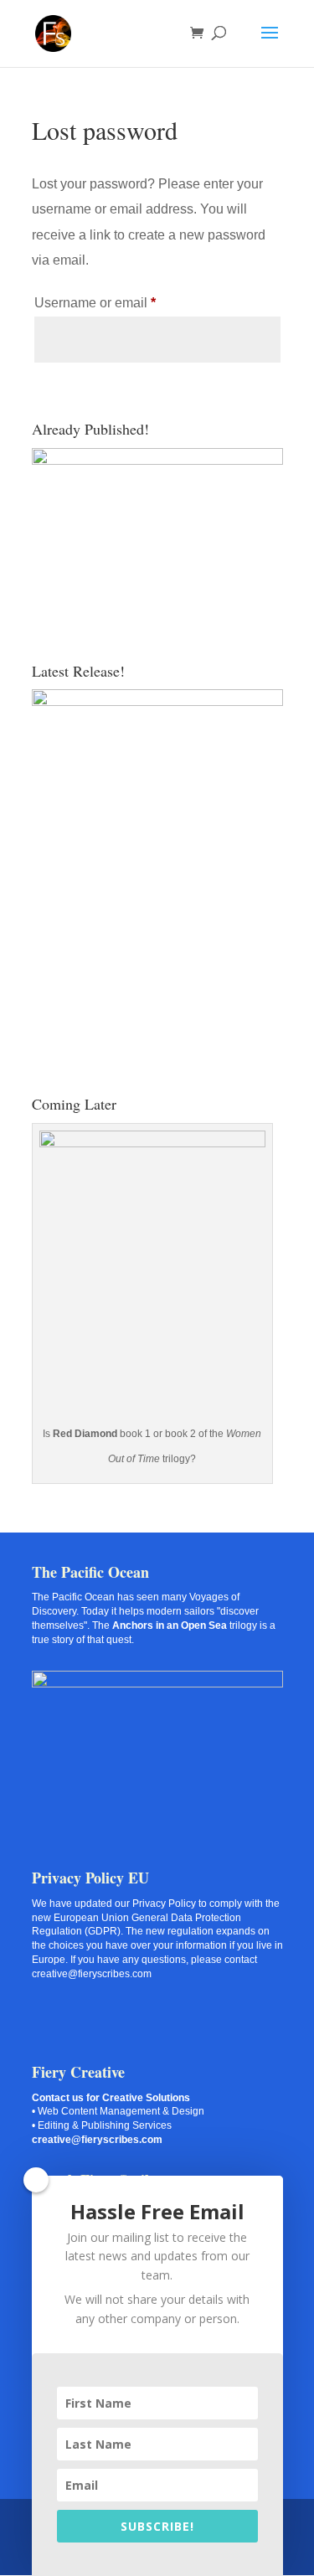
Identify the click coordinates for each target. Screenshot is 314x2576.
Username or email (122, 302)
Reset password (113, 394)
